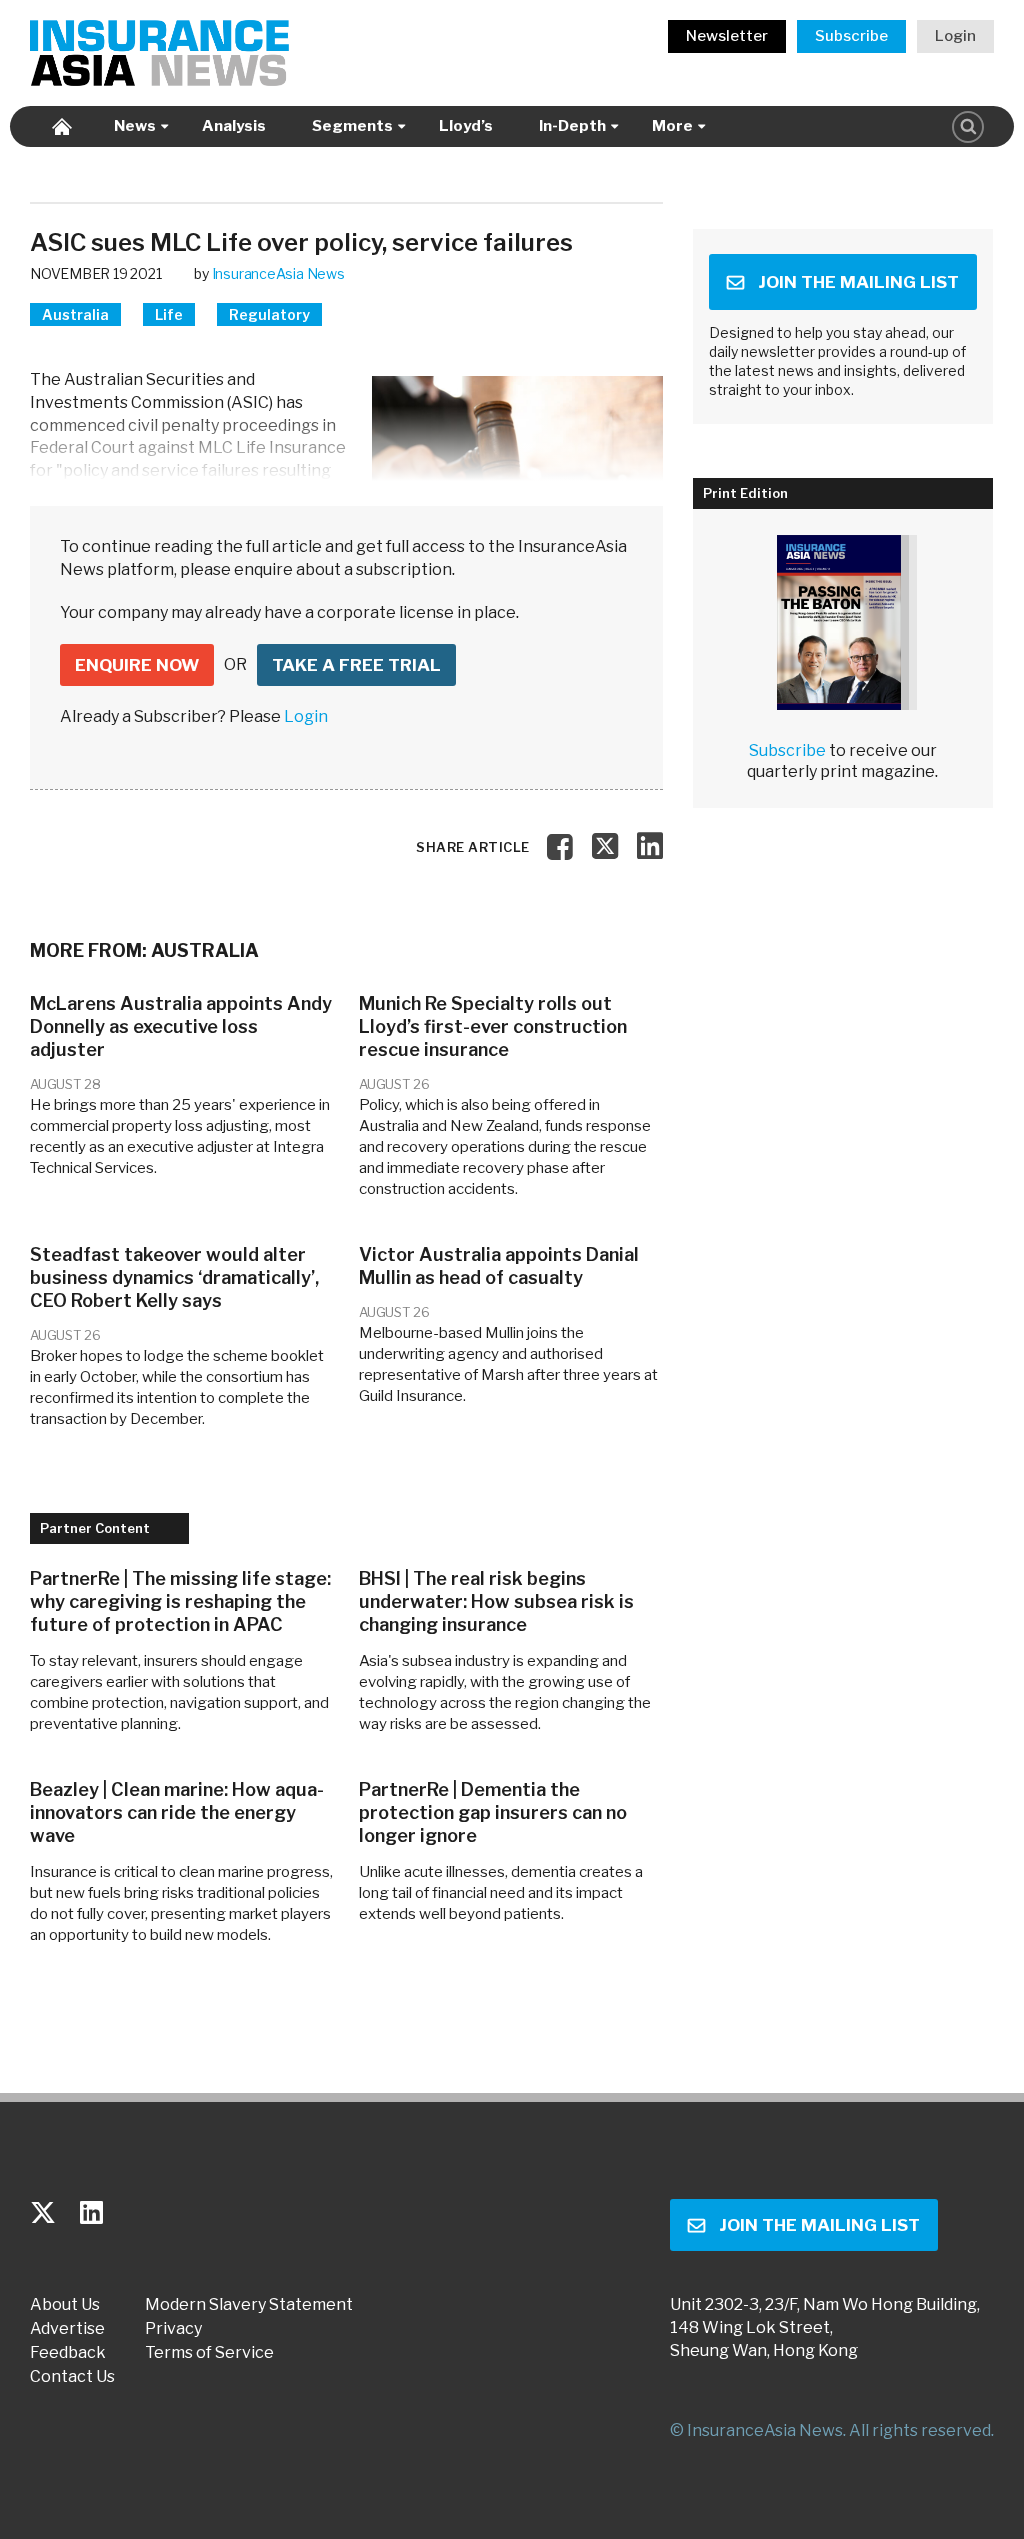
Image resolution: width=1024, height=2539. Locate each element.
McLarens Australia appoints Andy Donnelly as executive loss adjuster (181, 1026)
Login (955, 36)
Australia (75, 314)
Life (169, 314)
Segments (352, 126)
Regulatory (269, 314)
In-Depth (572, 126)
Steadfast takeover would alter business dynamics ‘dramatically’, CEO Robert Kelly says (174, 1277)
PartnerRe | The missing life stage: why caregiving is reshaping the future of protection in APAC (180, 1601)
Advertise (67, 2329)
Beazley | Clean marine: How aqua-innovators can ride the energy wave (177, 1812)
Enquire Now (137, 665)
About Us (65, 2305)
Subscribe (851, 36)
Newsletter (727, 36)
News (135, 126)
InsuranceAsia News (278, 273)
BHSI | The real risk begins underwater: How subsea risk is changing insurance (496, 1601)
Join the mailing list (858, 282)
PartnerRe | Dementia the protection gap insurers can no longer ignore (493, 1812)
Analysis (234, 126)
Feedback (68, 2353)
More (672, 126)
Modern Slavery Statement (249, 2305)
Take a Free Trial (356, 665)
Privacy (173, 2329)
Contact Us (72, 2377)
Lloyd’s (466, 126)
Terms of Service (209, 2353)
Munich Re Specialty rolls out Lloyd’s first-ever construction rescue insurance (493, 1026)
